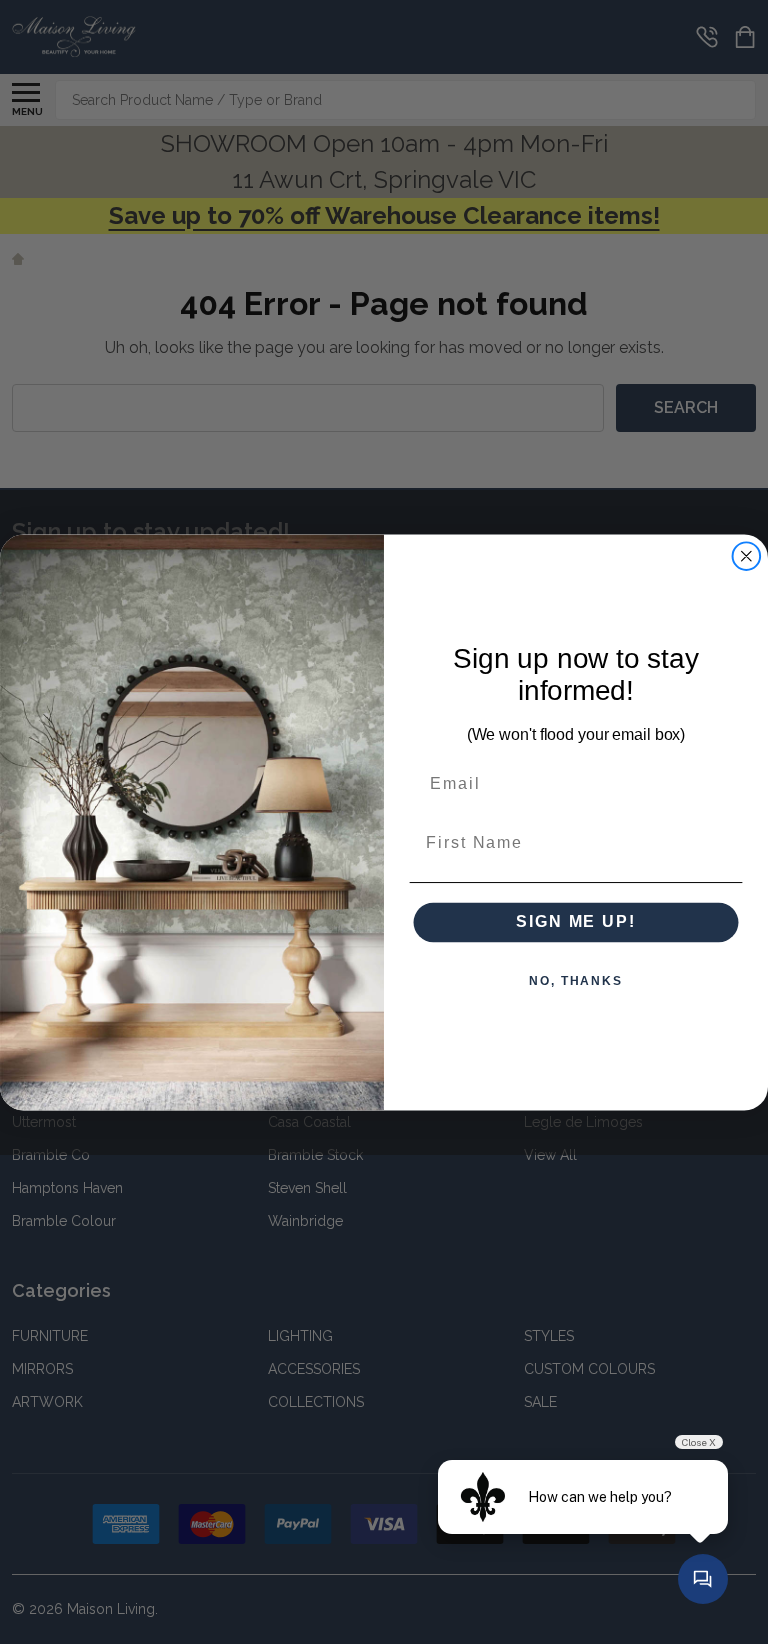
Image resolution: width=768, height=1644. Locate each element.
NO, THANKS (576, 981)
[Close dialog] (747, 556)
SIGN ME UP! (575, 921)
